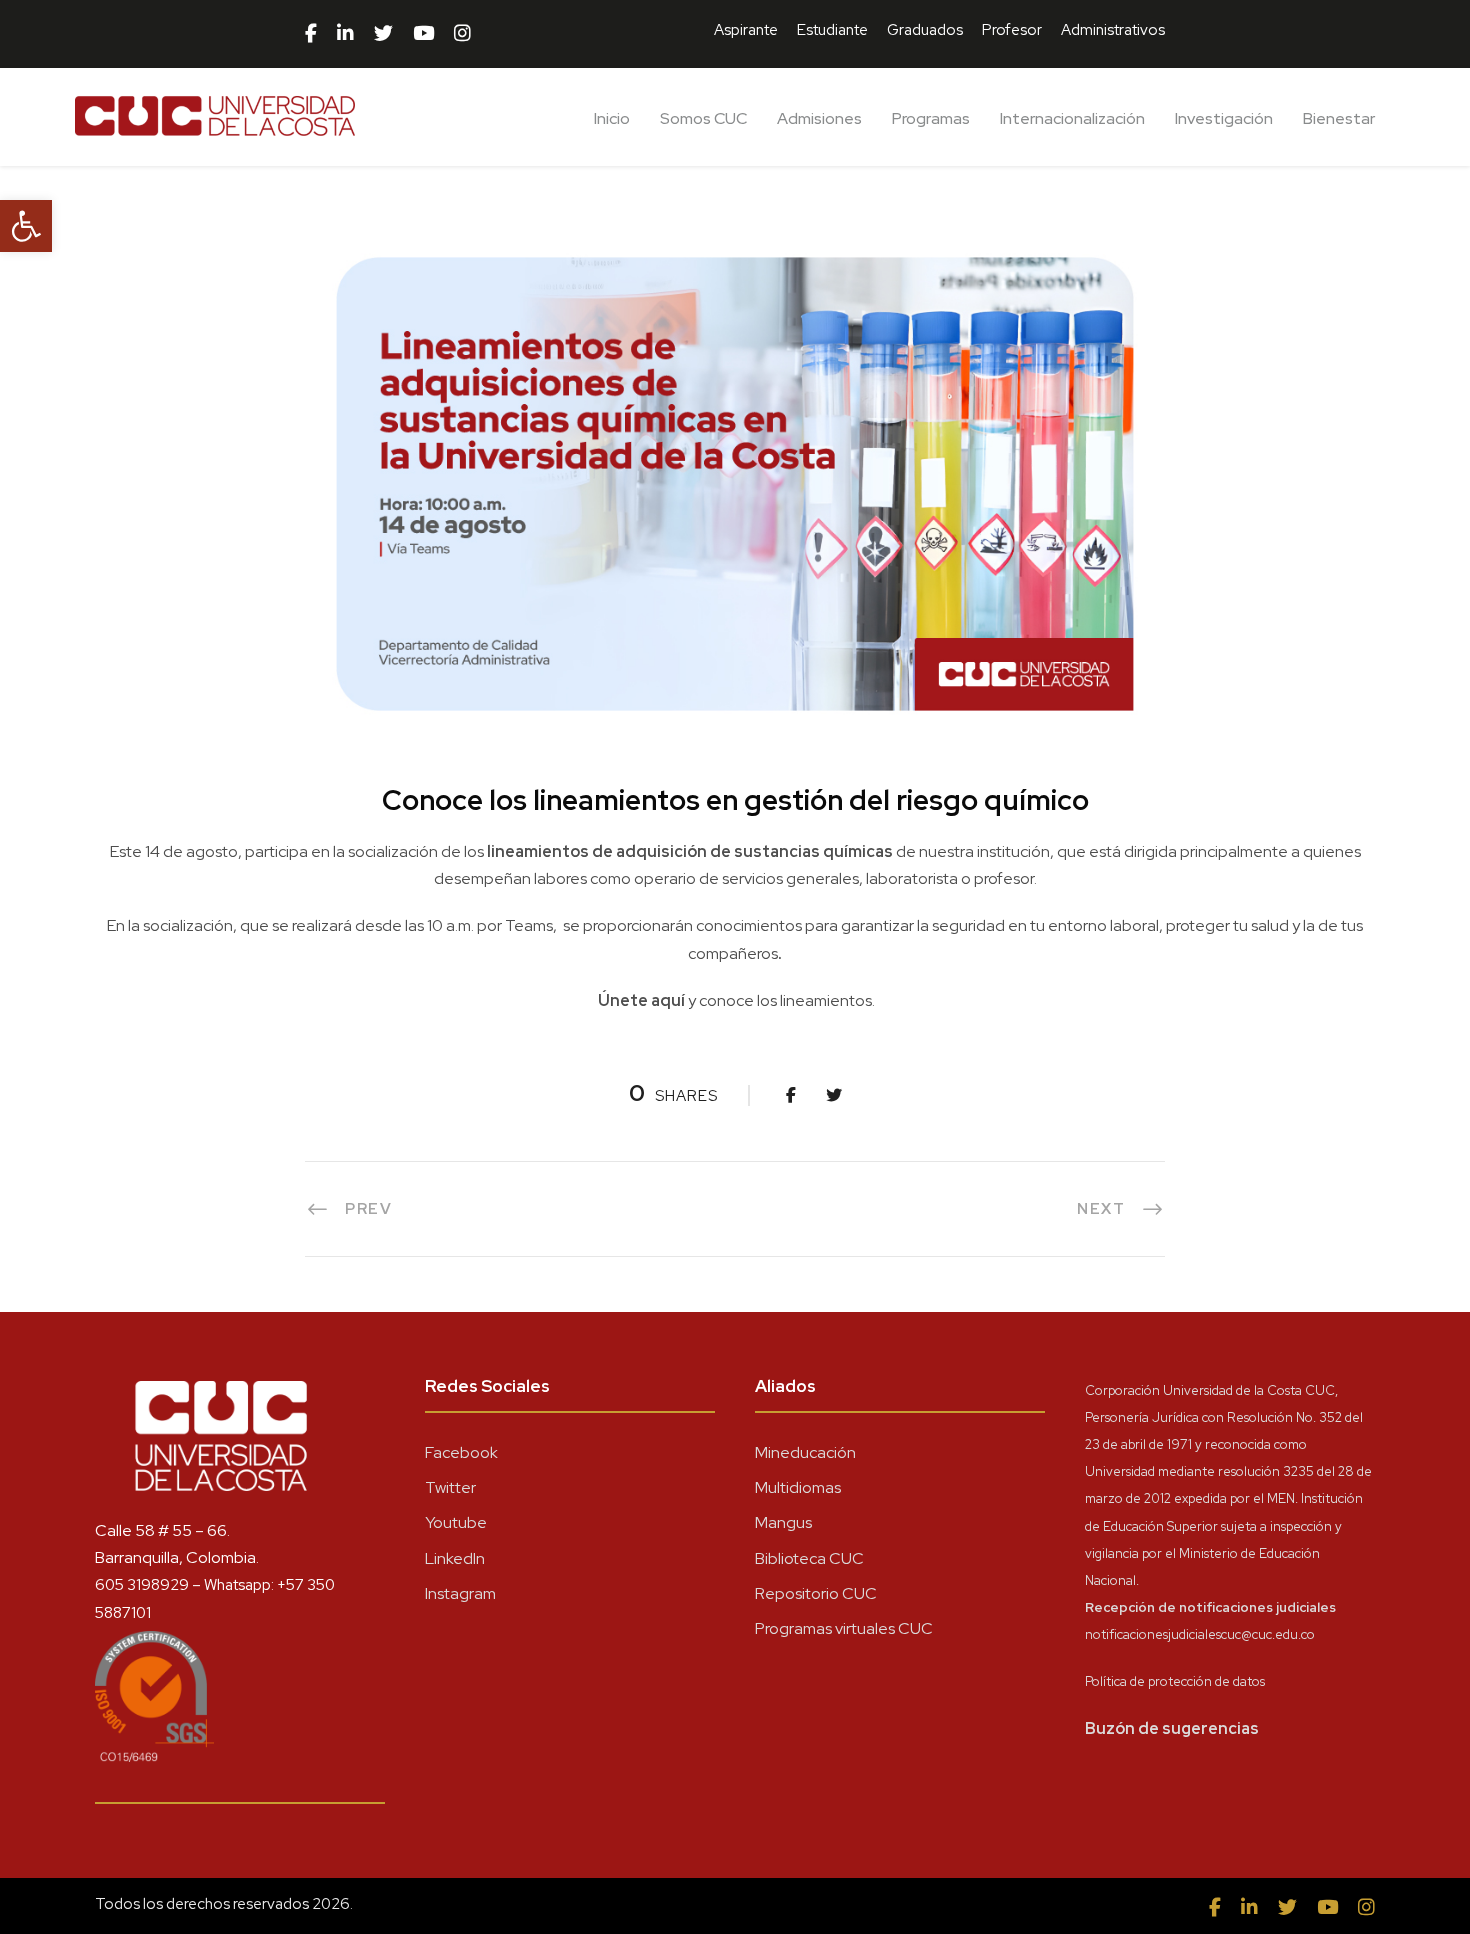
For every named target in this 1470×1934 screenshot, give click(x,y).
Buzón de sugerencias (1172, 1728)
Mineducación (805, 1452)
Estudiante (832, 30)
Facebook (461, 1452)
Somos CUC (703, 118)
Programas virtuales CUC (844, 1628)
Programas (931, 118)
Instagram (460, 1593)
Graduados (925, 30)
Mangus (783, 1522)
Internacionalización (1072, 118)
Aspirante (746, 30)
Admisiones (819, 118)
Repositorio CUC (816, 1593)
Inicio (612, 118)
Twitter (450, 1487)
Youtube (456, 1522)
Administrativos (1113, 30)
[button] (26, 226)
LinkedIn (455, 1558)
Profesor (1012, 30)
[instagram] (462, 34)
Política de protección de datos (1175, 1681)
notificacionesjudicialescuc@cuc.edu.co (1200, 1634)
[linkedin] (345, 34)
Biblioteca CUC (809, 1558)
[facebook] (311, 34)
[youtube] (423, 34)
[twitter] (383, 34)
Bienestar (1339, 118)
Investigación (1224, 118)
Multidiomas (798, 1487)
